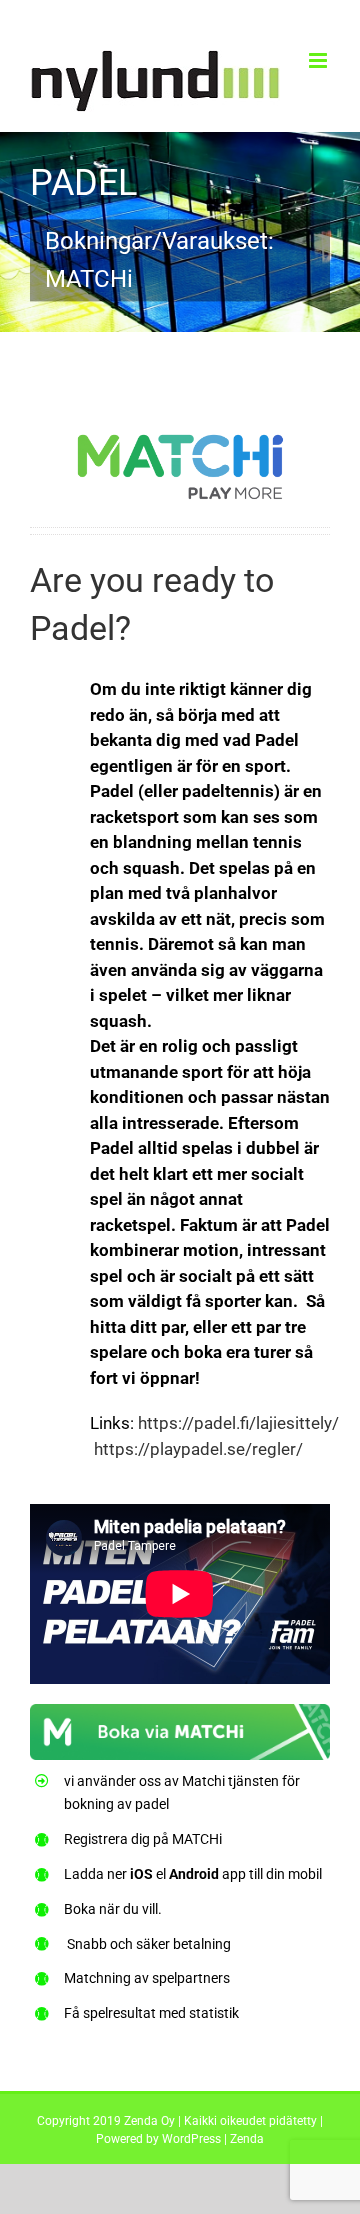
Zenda (247, 2139)
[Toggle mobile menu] (319, 60)
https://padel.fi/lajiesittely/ (238, 1423)
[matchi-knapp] (180, 1716)
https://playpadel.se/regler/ (198, 1449)
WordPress (191, 2139)
